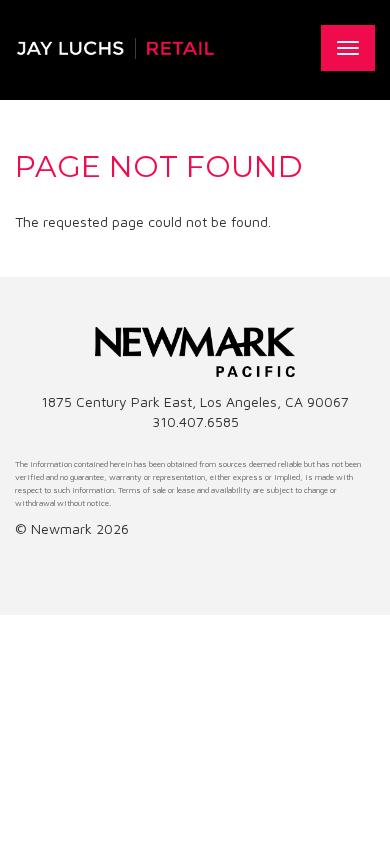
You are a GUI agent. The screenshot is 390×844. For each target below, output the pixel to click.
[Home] (115, 48)
